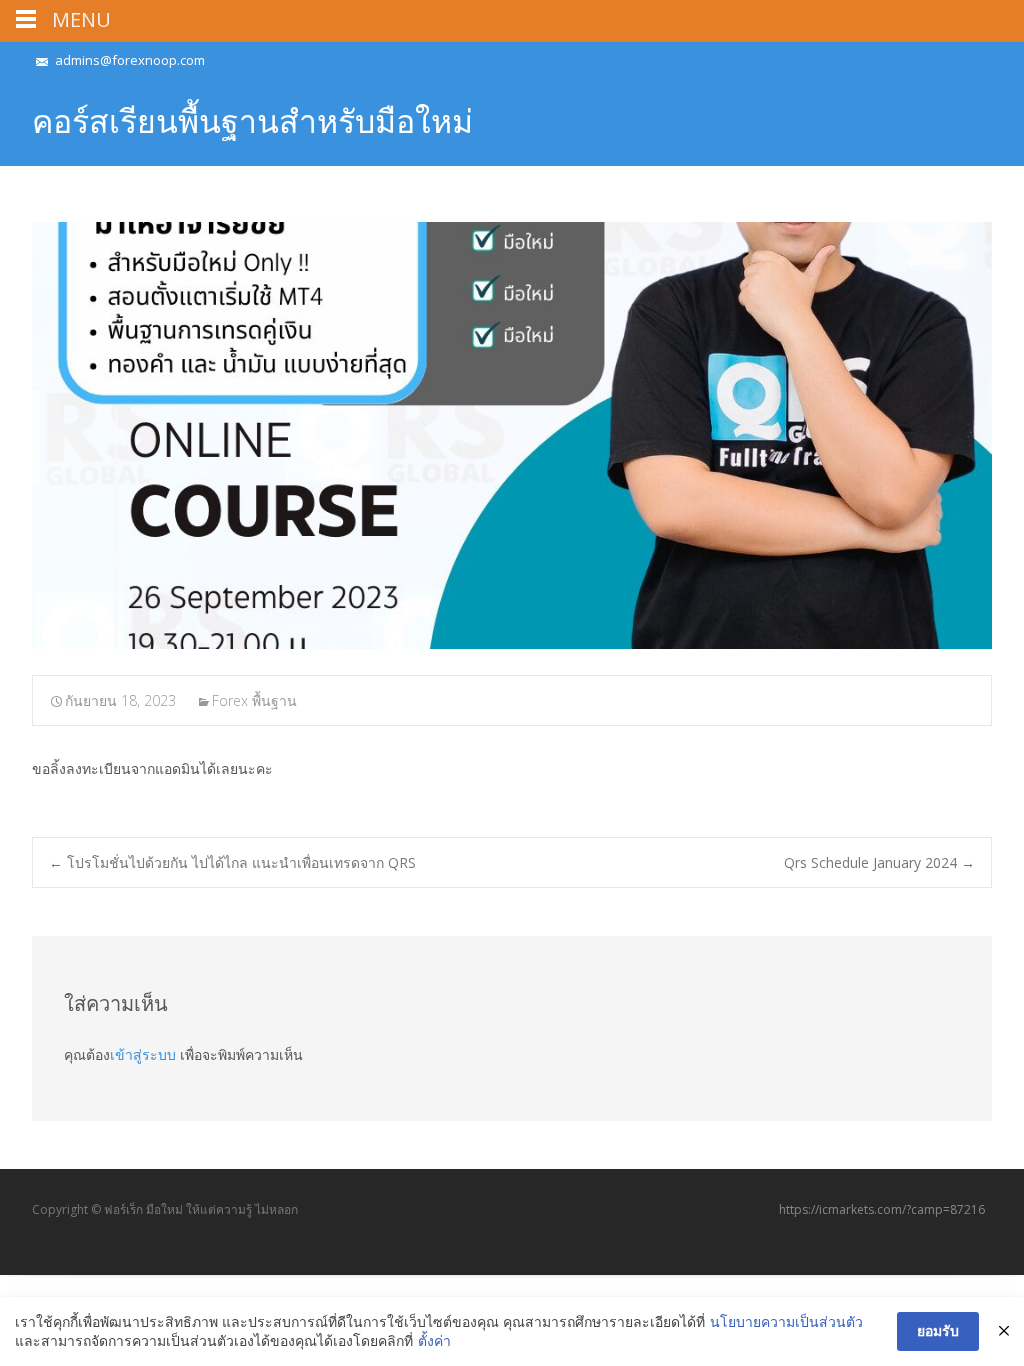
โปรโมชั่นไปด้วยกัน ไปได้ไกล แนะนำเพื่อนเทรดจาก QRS (232, 862)
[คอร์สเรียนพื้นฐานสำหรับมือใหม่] (512, 435)
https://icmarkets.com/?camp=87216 (882, 1209)
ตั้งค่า (434, 1340)
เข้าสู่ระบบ (143, 1054)
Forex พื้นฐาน (254, 700)
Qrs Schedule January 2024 (879, 862)
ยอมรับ (938, 1330)
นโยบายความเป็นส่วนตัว (786, 1321)
